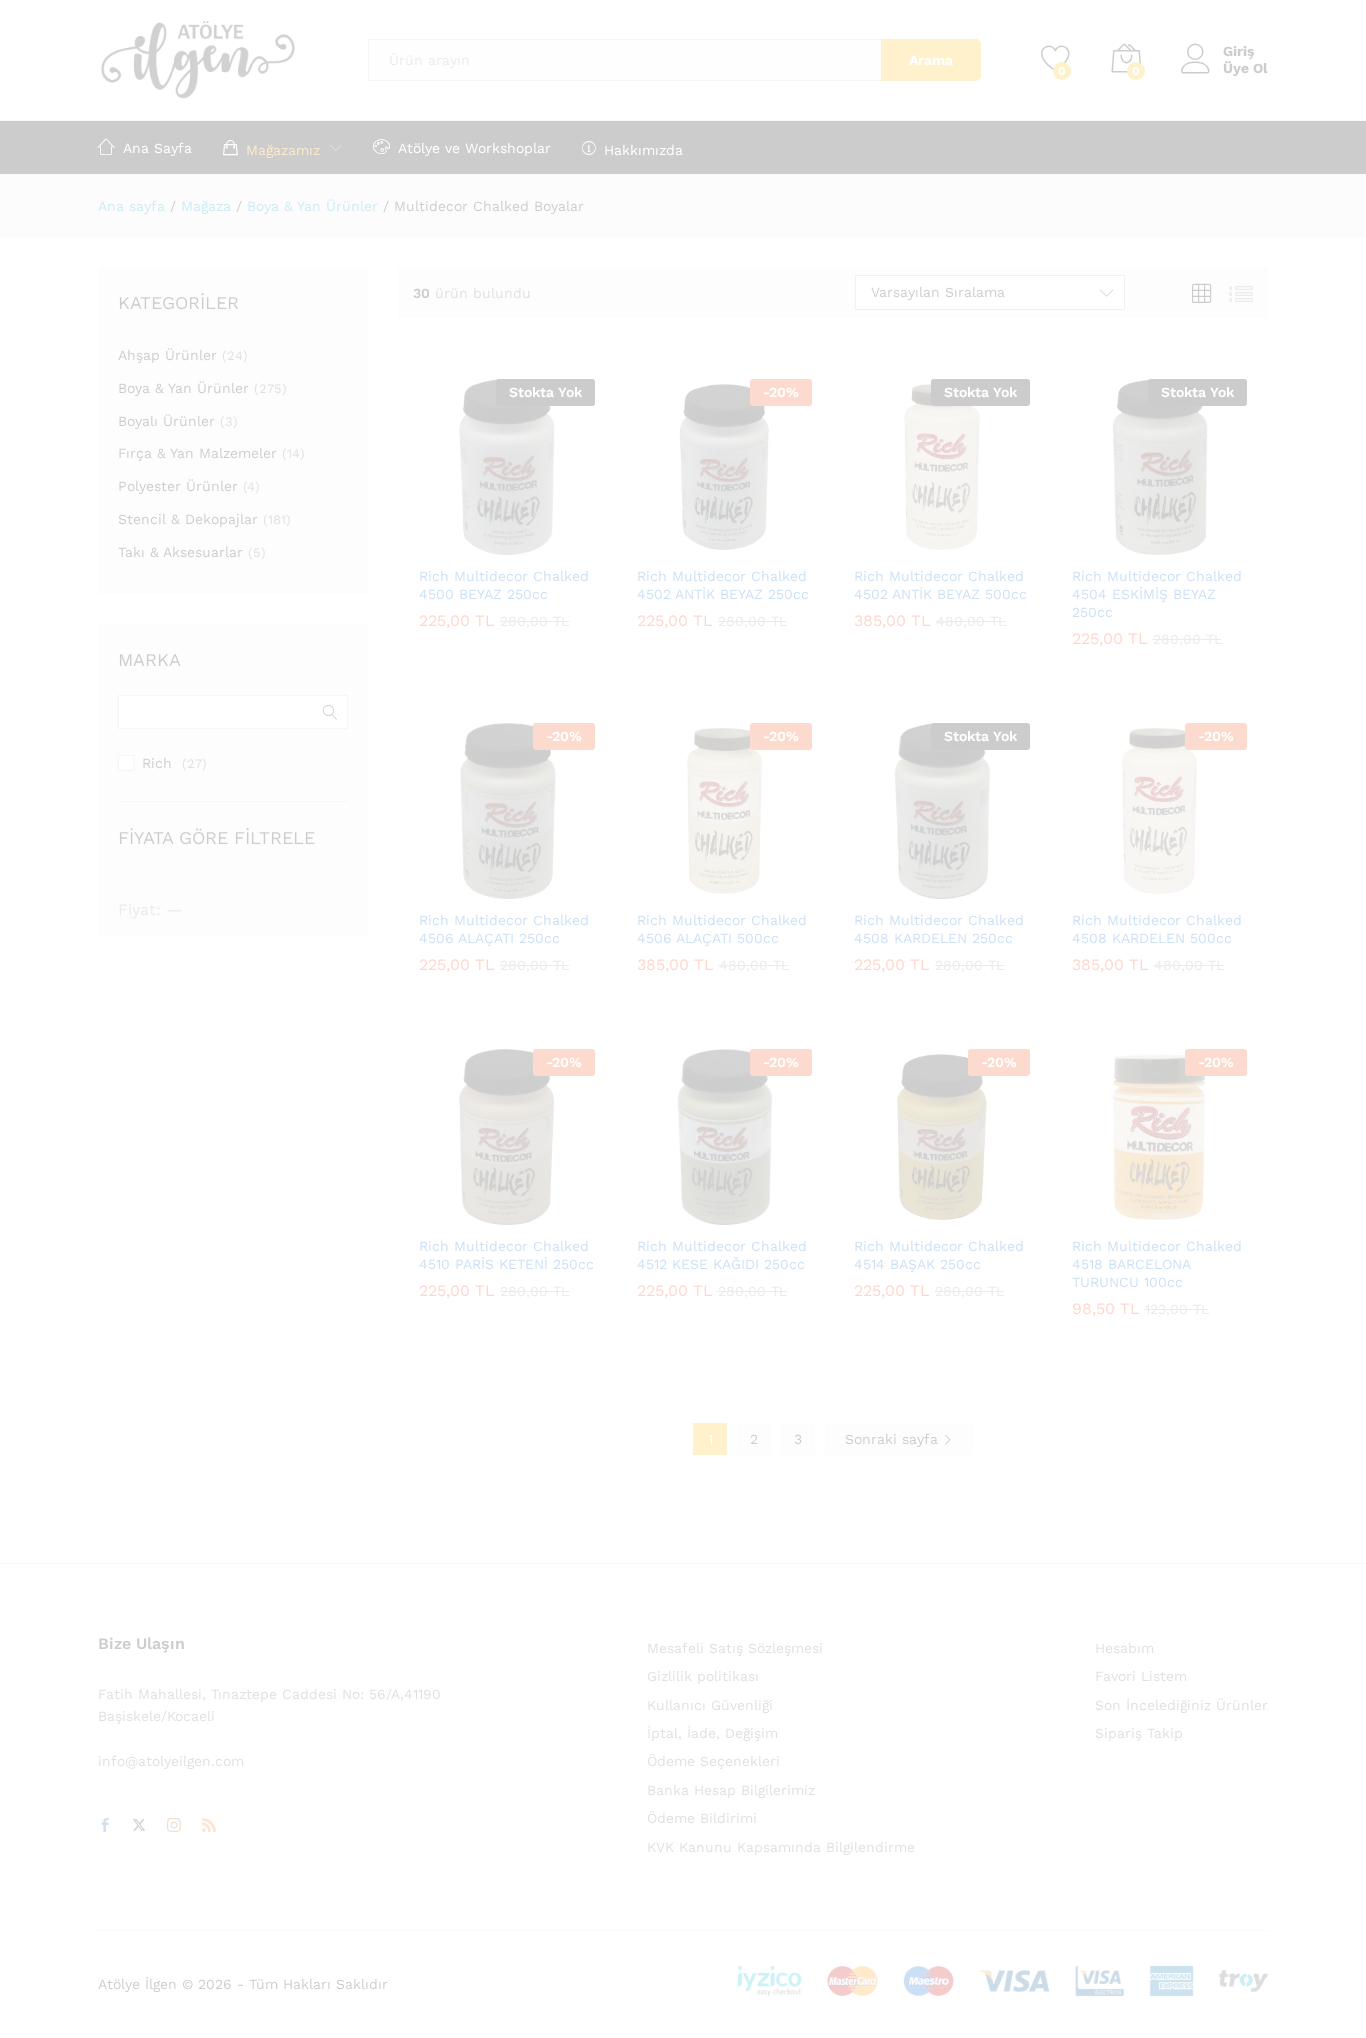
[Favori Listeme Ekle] (550, 543)
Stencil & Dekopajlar (188, 519)
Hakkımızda (643, 149)
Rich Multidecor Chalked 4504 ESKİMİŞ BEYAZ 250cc (1157, 594)
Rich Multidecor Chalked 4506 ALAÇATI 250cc (504, 929)
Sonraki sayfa (894, 1439)
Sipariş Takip (1139, 1733)
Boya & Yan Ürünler (183, 388)
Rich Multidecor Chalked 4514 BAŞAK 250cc (939, 1255)
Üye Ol (1245, 68)
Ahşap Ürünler (167, 355)
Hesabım (1124, 1648)
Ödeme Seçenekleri (713, 1761)
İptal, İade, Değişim (712, 1733)
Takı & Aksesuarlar (180, 552)
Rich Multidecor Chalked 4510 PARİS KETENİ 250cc (506, 1255)
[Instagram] (174, 1826)
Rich (157, 763)
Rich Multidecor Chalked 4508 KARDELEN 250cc (939, 929)
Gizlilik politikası (703, 1676)
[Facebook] (105, 1826)
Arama (931, 60)
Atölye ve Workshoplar (474, 147)
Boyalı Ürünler (166, 421)
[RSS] (209, 1826)
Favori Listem (1141, 1676)
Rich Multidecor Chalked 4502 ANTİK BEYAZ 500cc (940, 585)
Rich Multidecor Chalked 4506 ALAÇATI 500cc (722, 929)
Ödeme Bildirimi (702, 1818)
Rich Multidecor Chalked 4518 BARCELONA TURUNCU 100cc (1157, 1264)
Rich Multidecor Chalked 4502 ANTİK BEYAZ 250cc (723, 585)
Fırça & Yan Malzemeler (197, 453)
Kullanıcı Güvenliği (710, 1705)
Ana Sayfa (157, 147)
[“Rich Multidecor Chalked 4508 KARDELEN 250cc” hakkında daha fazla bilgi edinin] (893, 887)
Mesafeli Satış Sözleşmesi (735, 1648)
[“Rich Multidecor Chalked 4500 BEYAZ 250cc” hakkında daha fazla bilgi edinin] (458, 543)
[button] (675, 543)
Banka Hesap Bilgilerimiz (731, 1790)
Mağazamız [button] (283, 149)
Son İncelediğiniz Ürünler (1181, 1705)
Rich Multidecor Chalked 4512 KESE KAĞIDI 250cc (722, 1255)
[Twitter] (139, 1826)
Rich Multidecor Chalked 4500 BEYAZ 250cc (504, 585)
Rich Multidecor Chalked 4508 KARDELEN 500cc (1157, 929)
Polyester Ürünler (178, 486)
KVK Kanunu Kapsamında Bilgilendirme (781, 1847)
